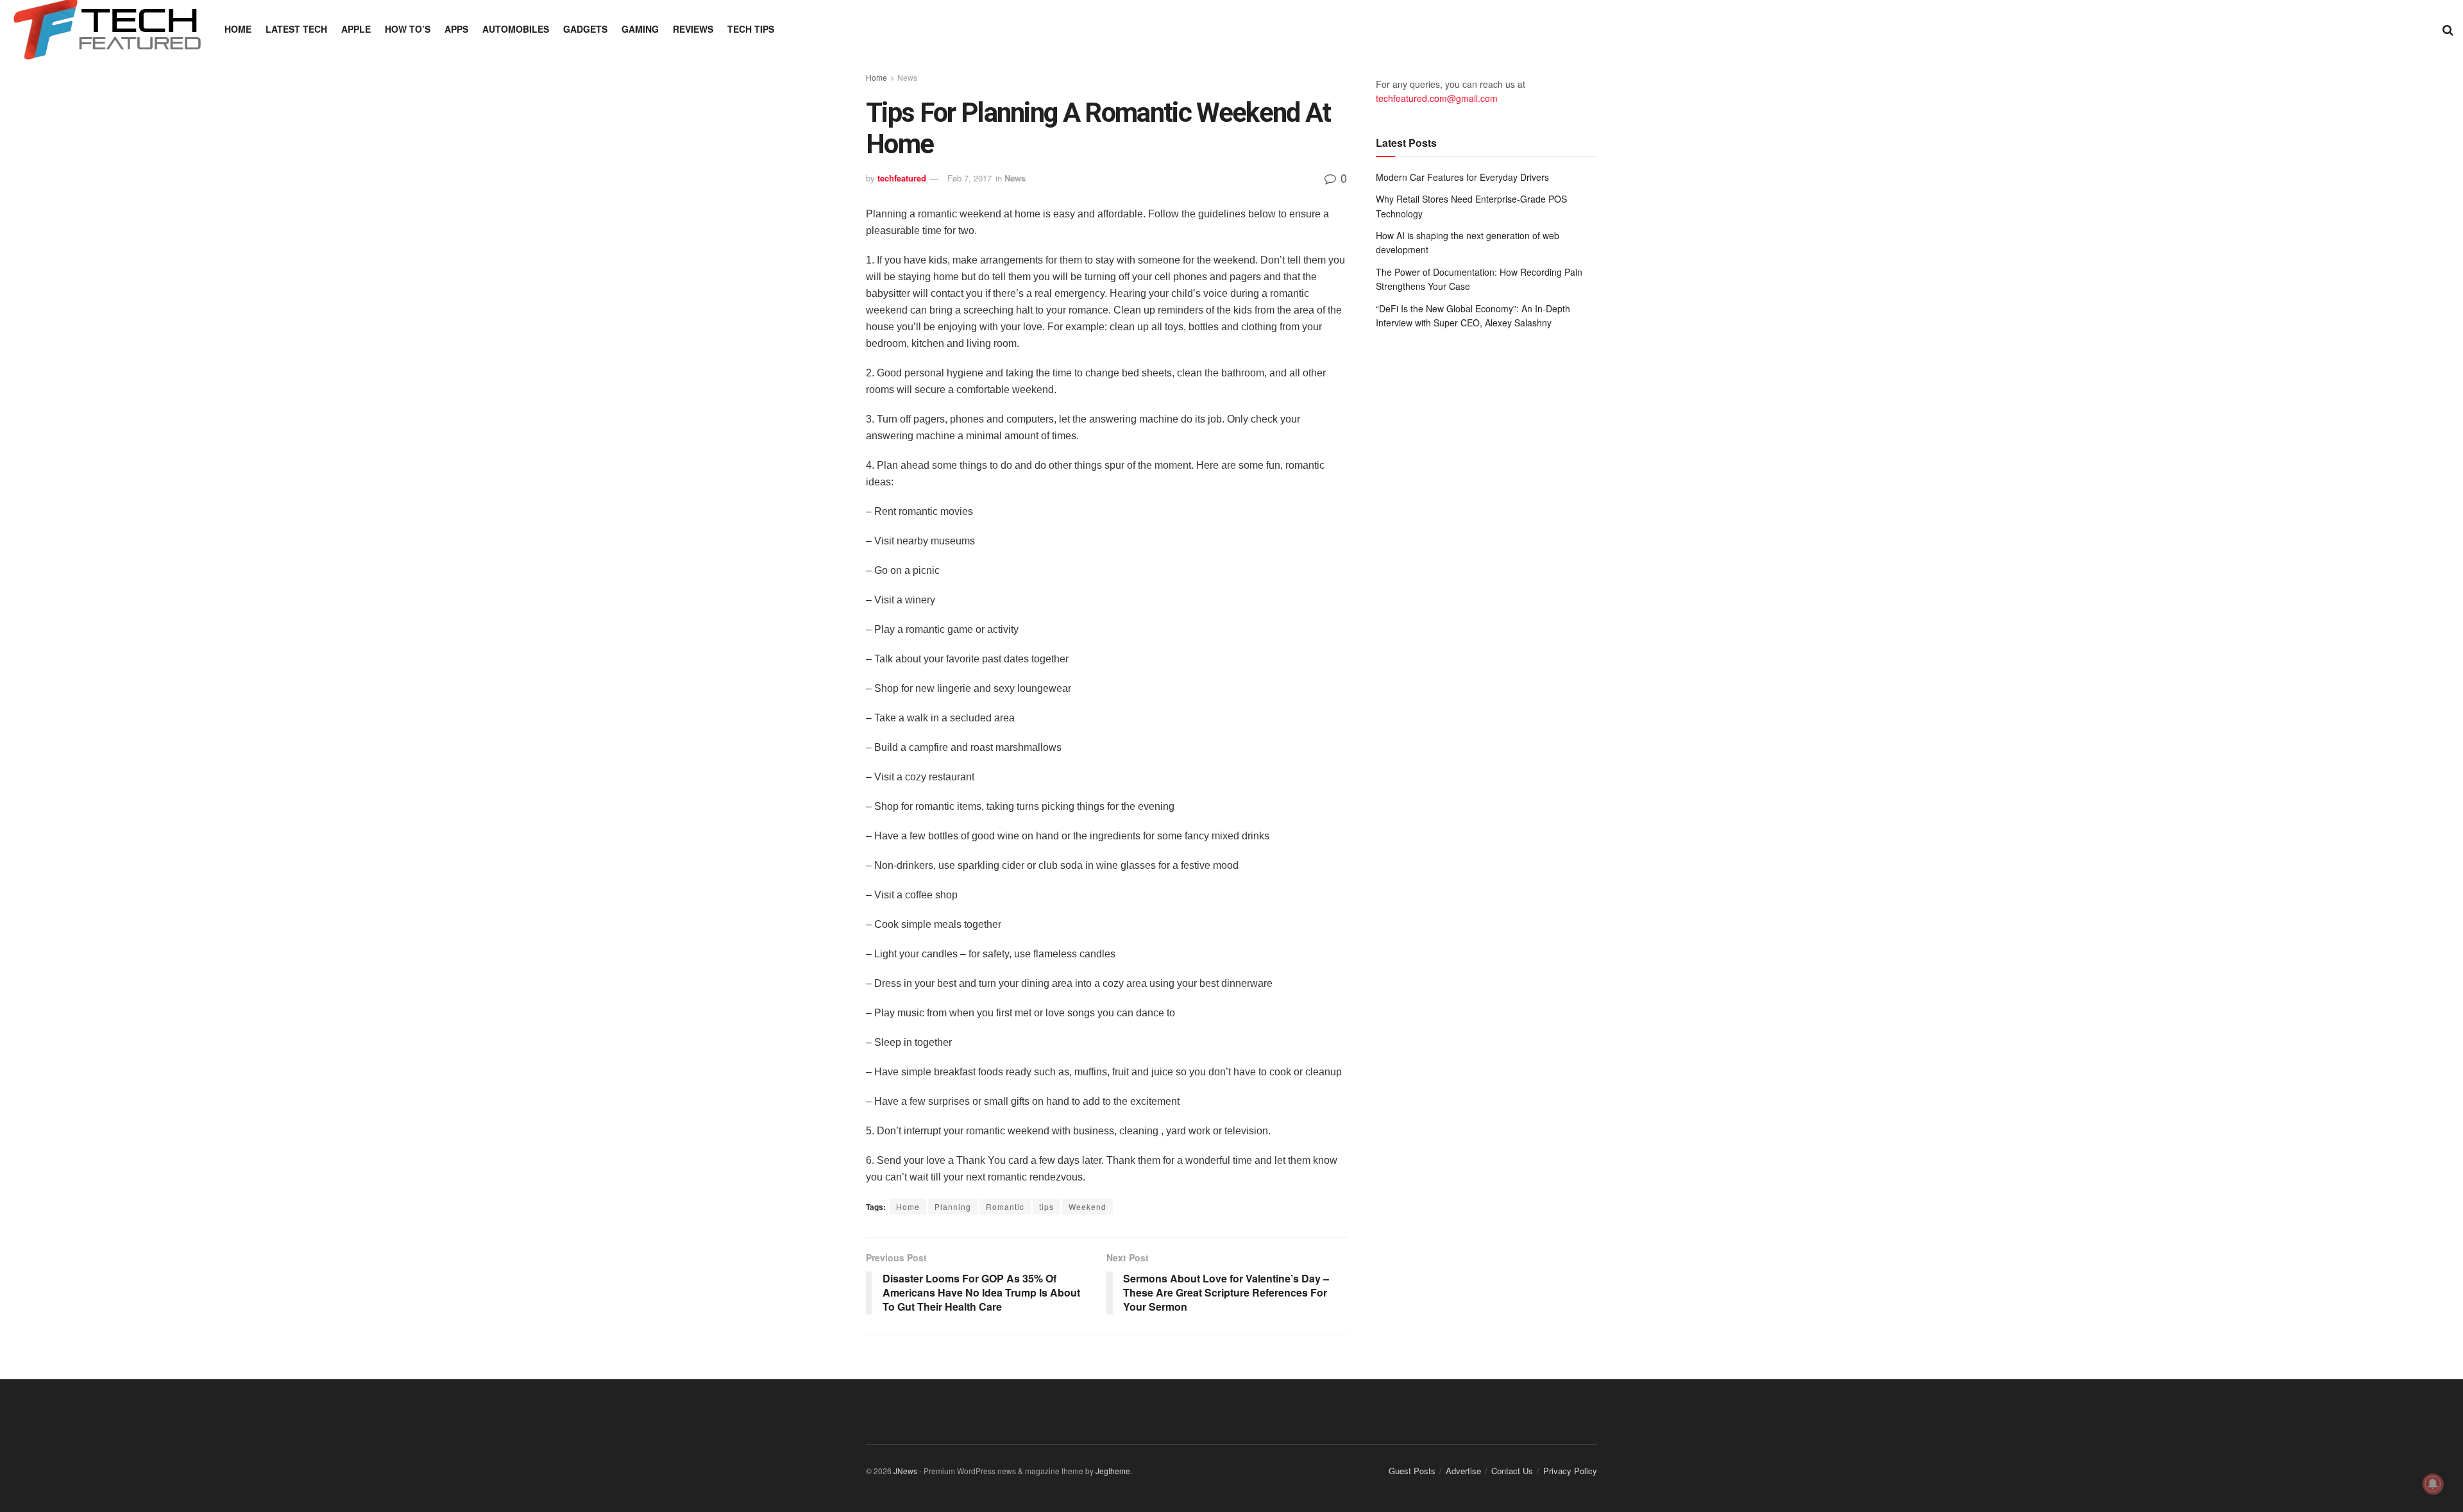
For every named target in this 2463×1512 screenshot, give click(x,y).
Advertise (1463, 1471)
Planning (953, 1206)
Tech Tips (751, 29)
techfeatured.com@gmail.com (1437, 98)
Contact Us (1512, 1471)
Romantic (1005, 1206)
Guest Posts (1412, 1471)
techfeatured (902, 178)
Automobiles (516, 29)
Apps (456, 29)
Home (238, 29)
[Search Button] (2448, 29)
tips (1046, 1206)
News (907, 77)
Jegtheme (1113, 1471)
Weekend (1088, 1206)
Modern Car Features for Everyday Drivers (1462, 177)
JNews (905, 1471)
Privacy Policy (1570, 1471)
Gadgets (585, 29)
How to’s (408, 29)
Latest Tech (296, 29)
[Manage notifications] (2433, 1484)
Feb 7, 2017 (969, 178)
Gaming (640, 29)
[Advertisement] (1486, 445)
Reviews (693, 29)
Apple (356, 29)
